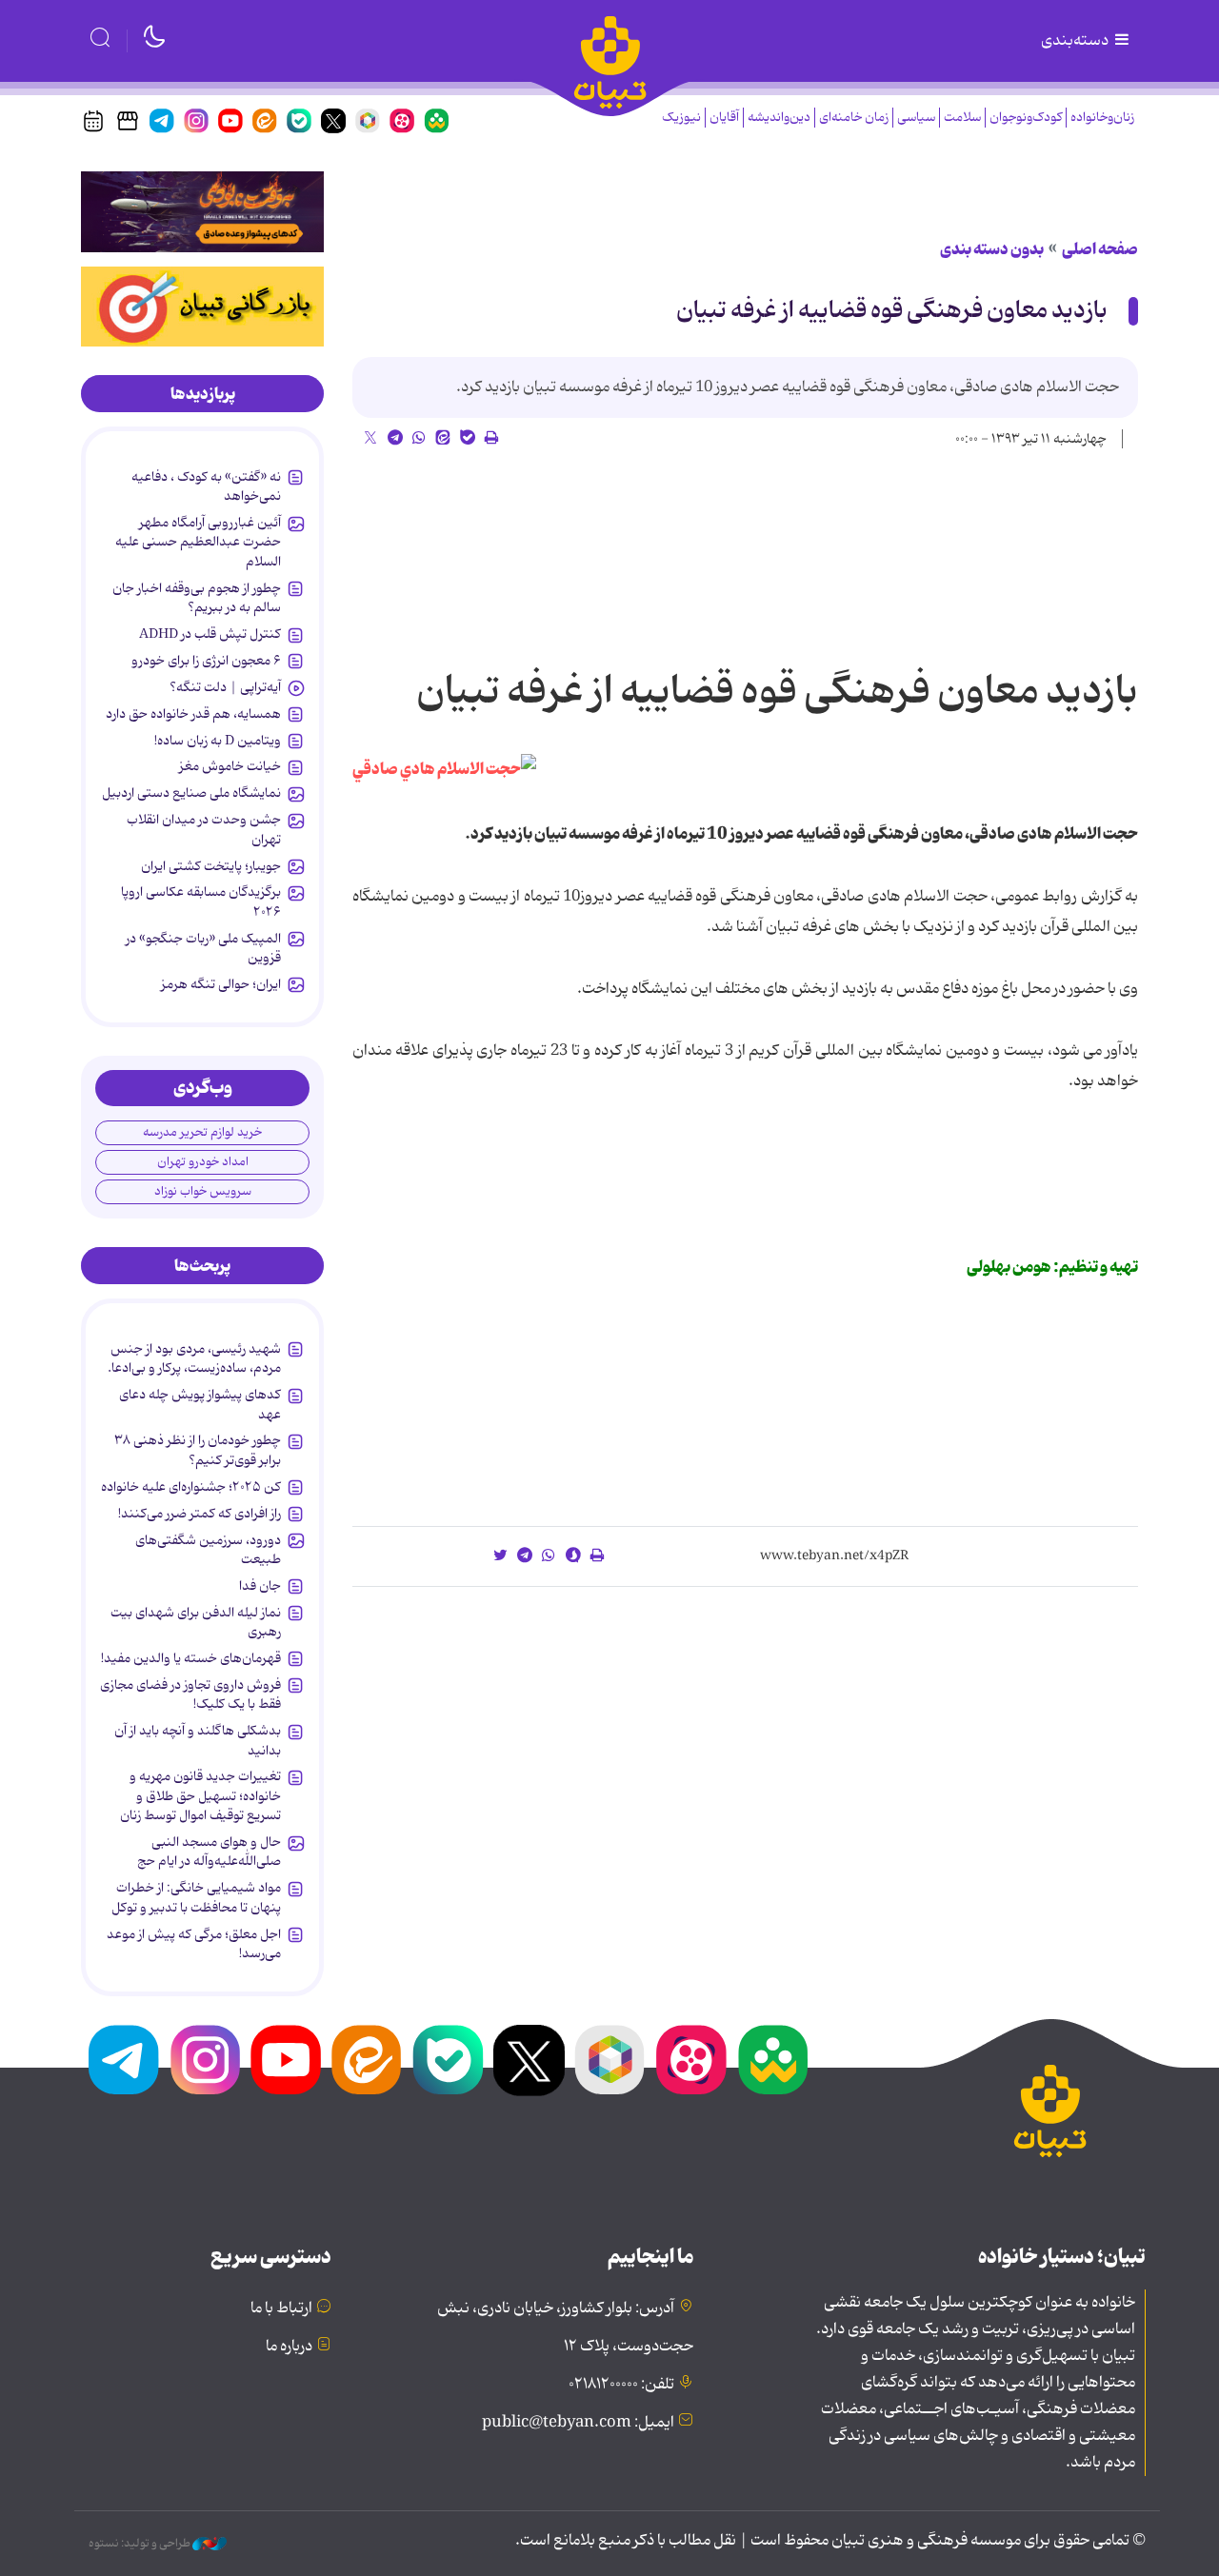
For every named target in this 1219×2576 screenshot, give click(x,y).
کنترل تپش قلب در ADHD (210, 634)
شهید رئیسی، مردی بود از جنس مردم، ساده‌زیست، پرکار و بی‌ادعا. (194, 1358)
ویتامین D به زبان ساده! (218, 741)
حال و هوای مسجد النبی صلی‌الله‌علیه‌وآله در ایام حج (209, 1852)
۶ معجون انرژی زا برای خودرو (206, 661)
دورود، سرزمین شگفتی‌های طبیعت (208, 1550)
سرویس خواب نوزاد (203, 1191)
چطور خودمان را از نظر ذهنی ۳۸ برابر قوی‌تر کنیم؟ (198, 1450)
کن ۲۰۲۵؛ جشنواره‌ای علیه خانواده (191, 1487)
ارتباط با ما (281, 2308)
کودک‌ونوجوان (1026, 118)
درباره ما (289, 2347)
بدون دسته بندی (992, 249)
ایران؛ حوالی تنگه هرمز (221, 984)
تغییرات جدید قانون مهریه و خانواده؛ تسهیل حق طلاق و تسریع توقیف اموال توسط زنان (200, 1796)
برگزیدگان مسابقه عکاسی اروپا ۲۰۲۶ (201, 902)
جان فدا (260, 1586)
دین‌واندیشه (779, 118)
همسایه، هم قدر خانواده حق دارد (193, 714)
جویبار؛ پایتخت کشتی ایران (211, 866)
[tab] (202, 394)
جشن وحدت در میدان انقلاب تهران (204, 829)
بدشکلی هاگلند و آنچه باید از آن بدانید (198, 1740)
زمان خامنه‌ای (854, 118)
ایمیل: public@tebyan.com (578, 2423)
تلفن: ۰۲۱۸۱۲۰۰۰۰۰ (621, 2385)
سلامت (962, 118)
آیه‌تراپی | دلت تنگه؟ (225, 687)
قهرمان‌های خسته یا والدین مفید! (191, 1658)
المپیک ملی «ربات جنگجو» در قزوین (203, 948)
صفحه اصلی (1100, 249)
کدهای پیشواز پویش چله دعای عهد (200, 1404)
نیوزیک (681, 118)
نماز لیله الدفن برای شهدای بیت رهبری (196, 1622)
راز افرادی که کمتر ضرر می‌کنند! (200, 1514)
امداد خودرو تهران (203, 1162)
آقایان (724, 118)
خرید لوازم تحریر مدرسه (202, 1132)
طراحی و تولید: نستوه (140, 2544)
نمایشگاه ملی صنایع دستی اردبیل (191, 793)
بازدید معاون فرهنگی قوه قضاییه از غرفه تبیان (892, 311)
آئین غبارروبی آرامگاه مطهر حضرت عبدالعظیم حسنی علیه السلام (198, 542)
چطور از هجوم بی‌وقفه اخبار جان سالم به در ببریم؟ (197, 598)
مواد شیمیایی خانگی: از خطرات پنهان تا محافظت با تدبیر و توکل (196, 1897)
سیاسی (916, 118)
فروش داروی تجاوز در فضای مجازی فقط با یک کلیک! (190, 1694)
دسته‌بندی (1076, 41)
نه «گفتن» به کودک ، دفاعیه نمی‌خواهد (206, 486)
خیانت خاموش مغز (230, 766)
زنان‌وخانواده (1102, 118)
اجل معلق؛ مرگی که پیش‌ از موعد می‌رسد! (194, 1944)
